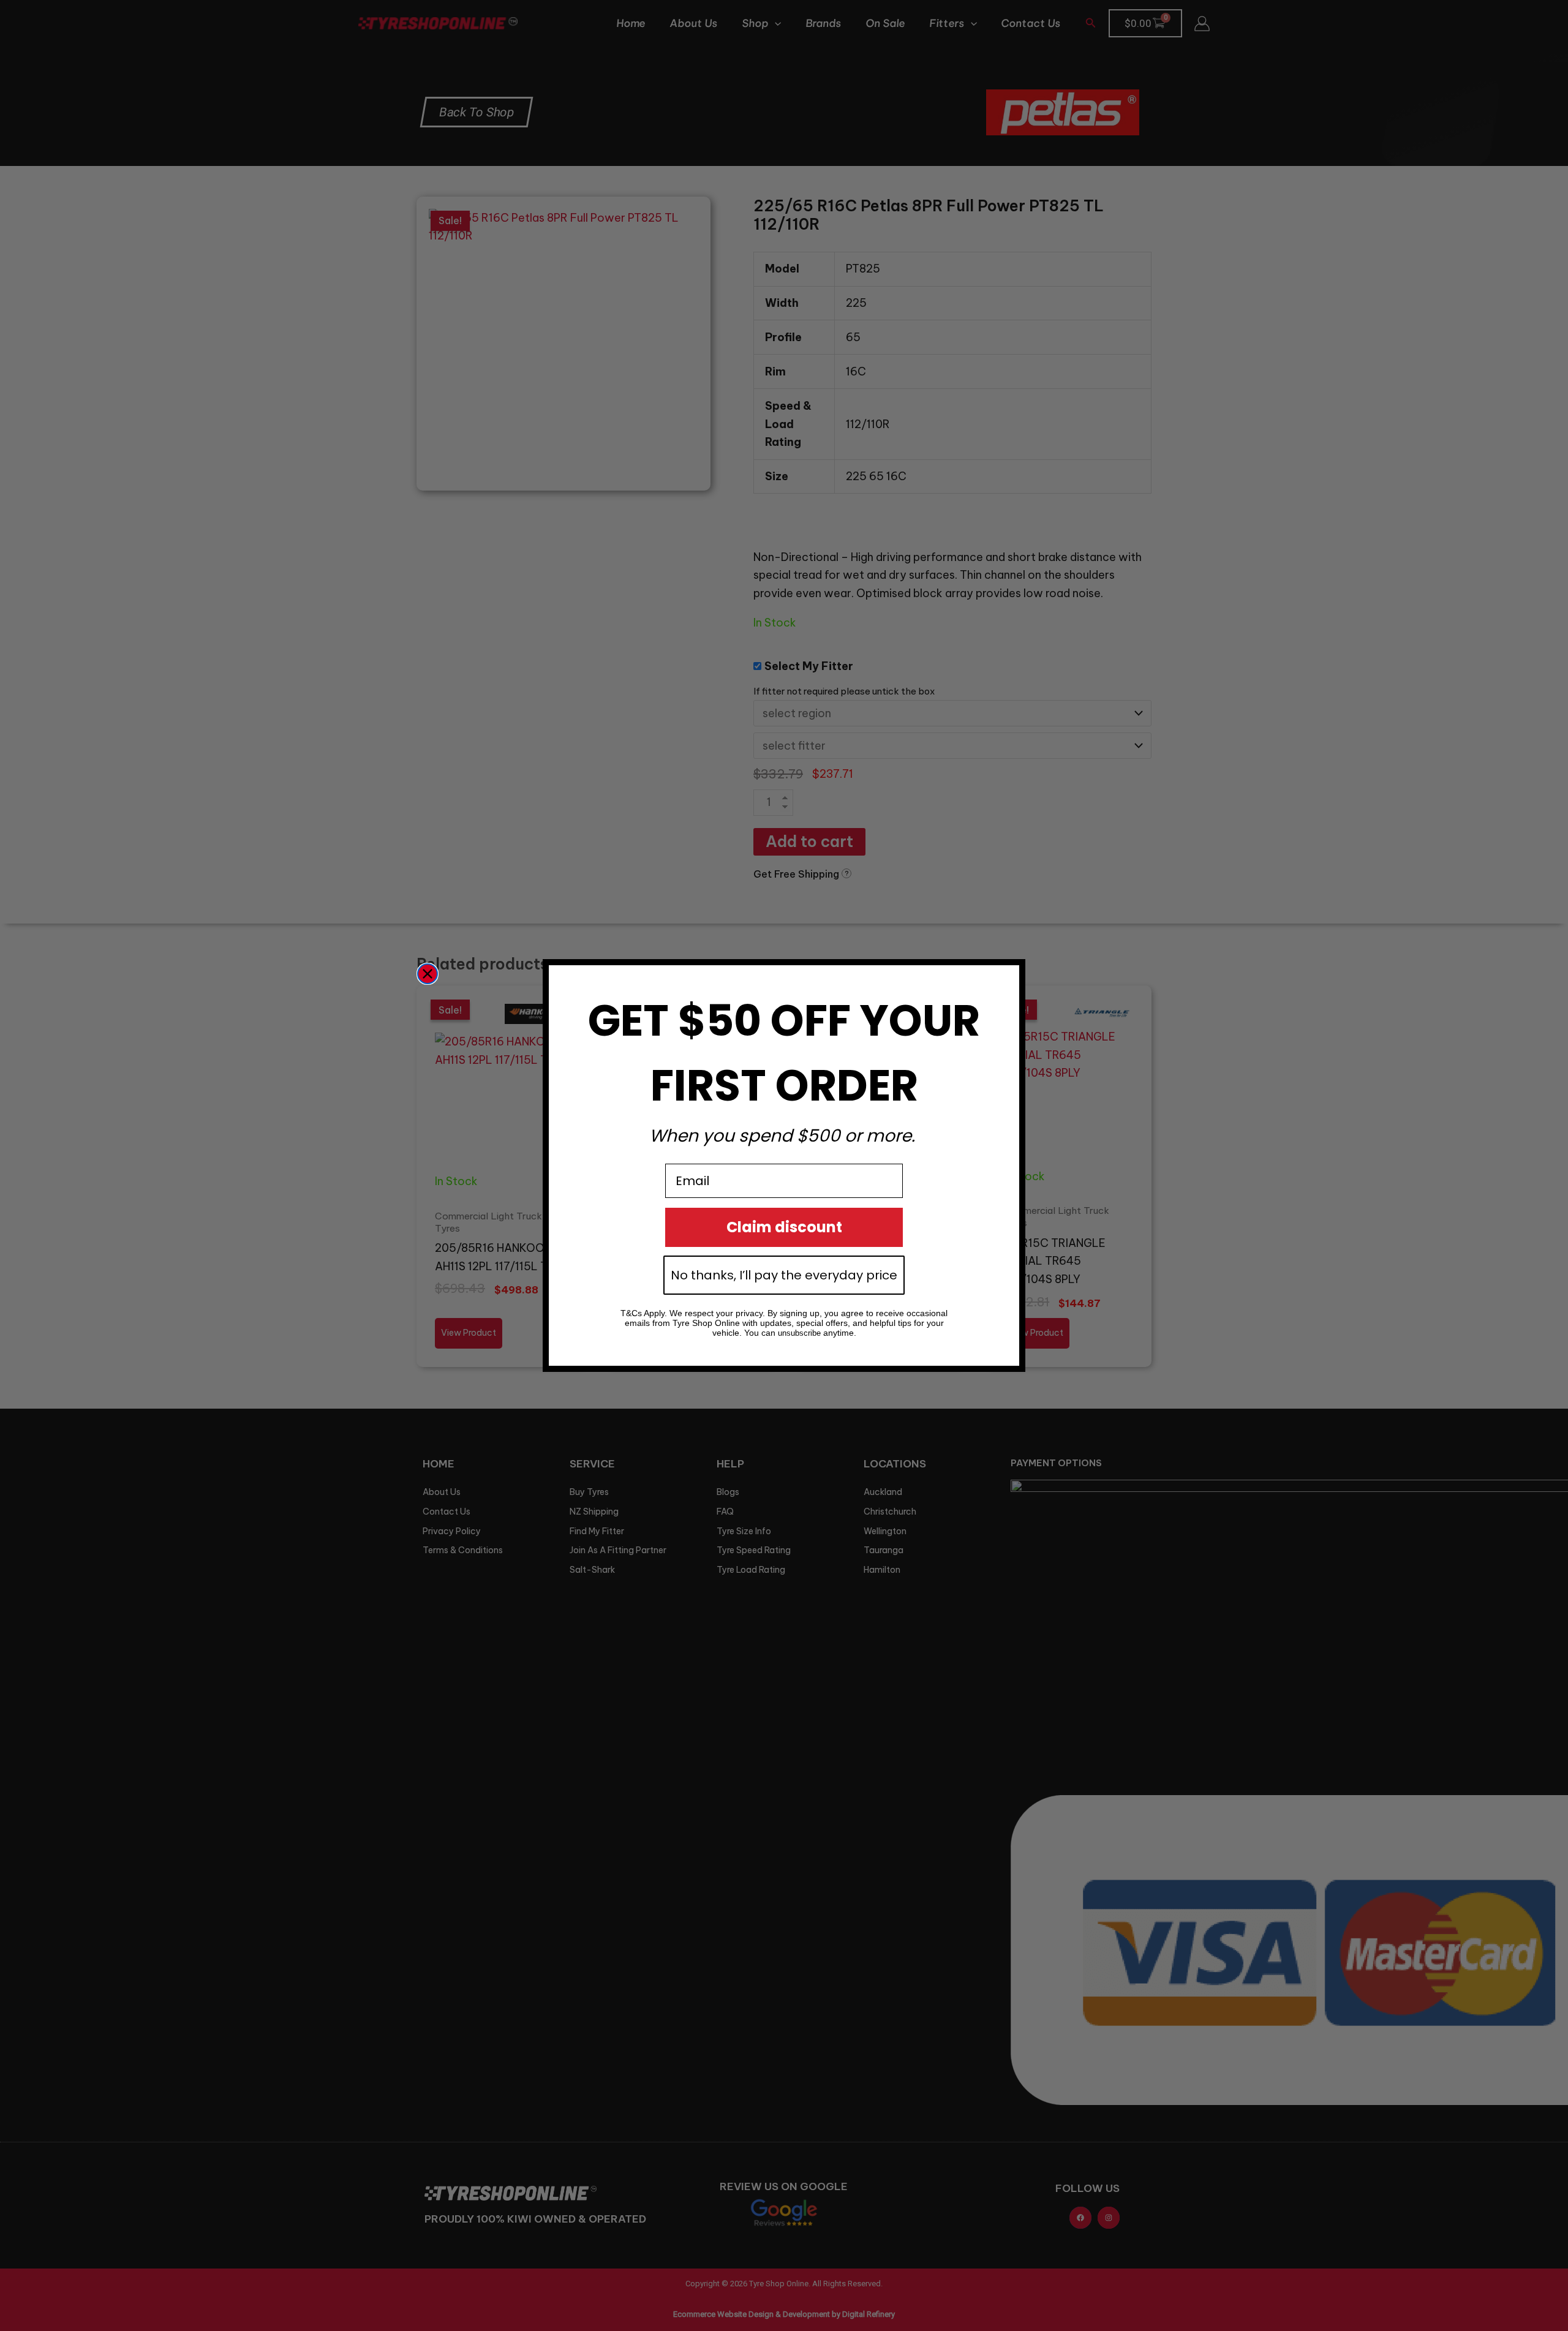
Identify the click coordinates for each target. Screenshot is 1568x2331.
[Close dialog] (428, 974)
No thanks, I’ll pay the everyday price (784, 1275)
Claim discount (784, 1227)
